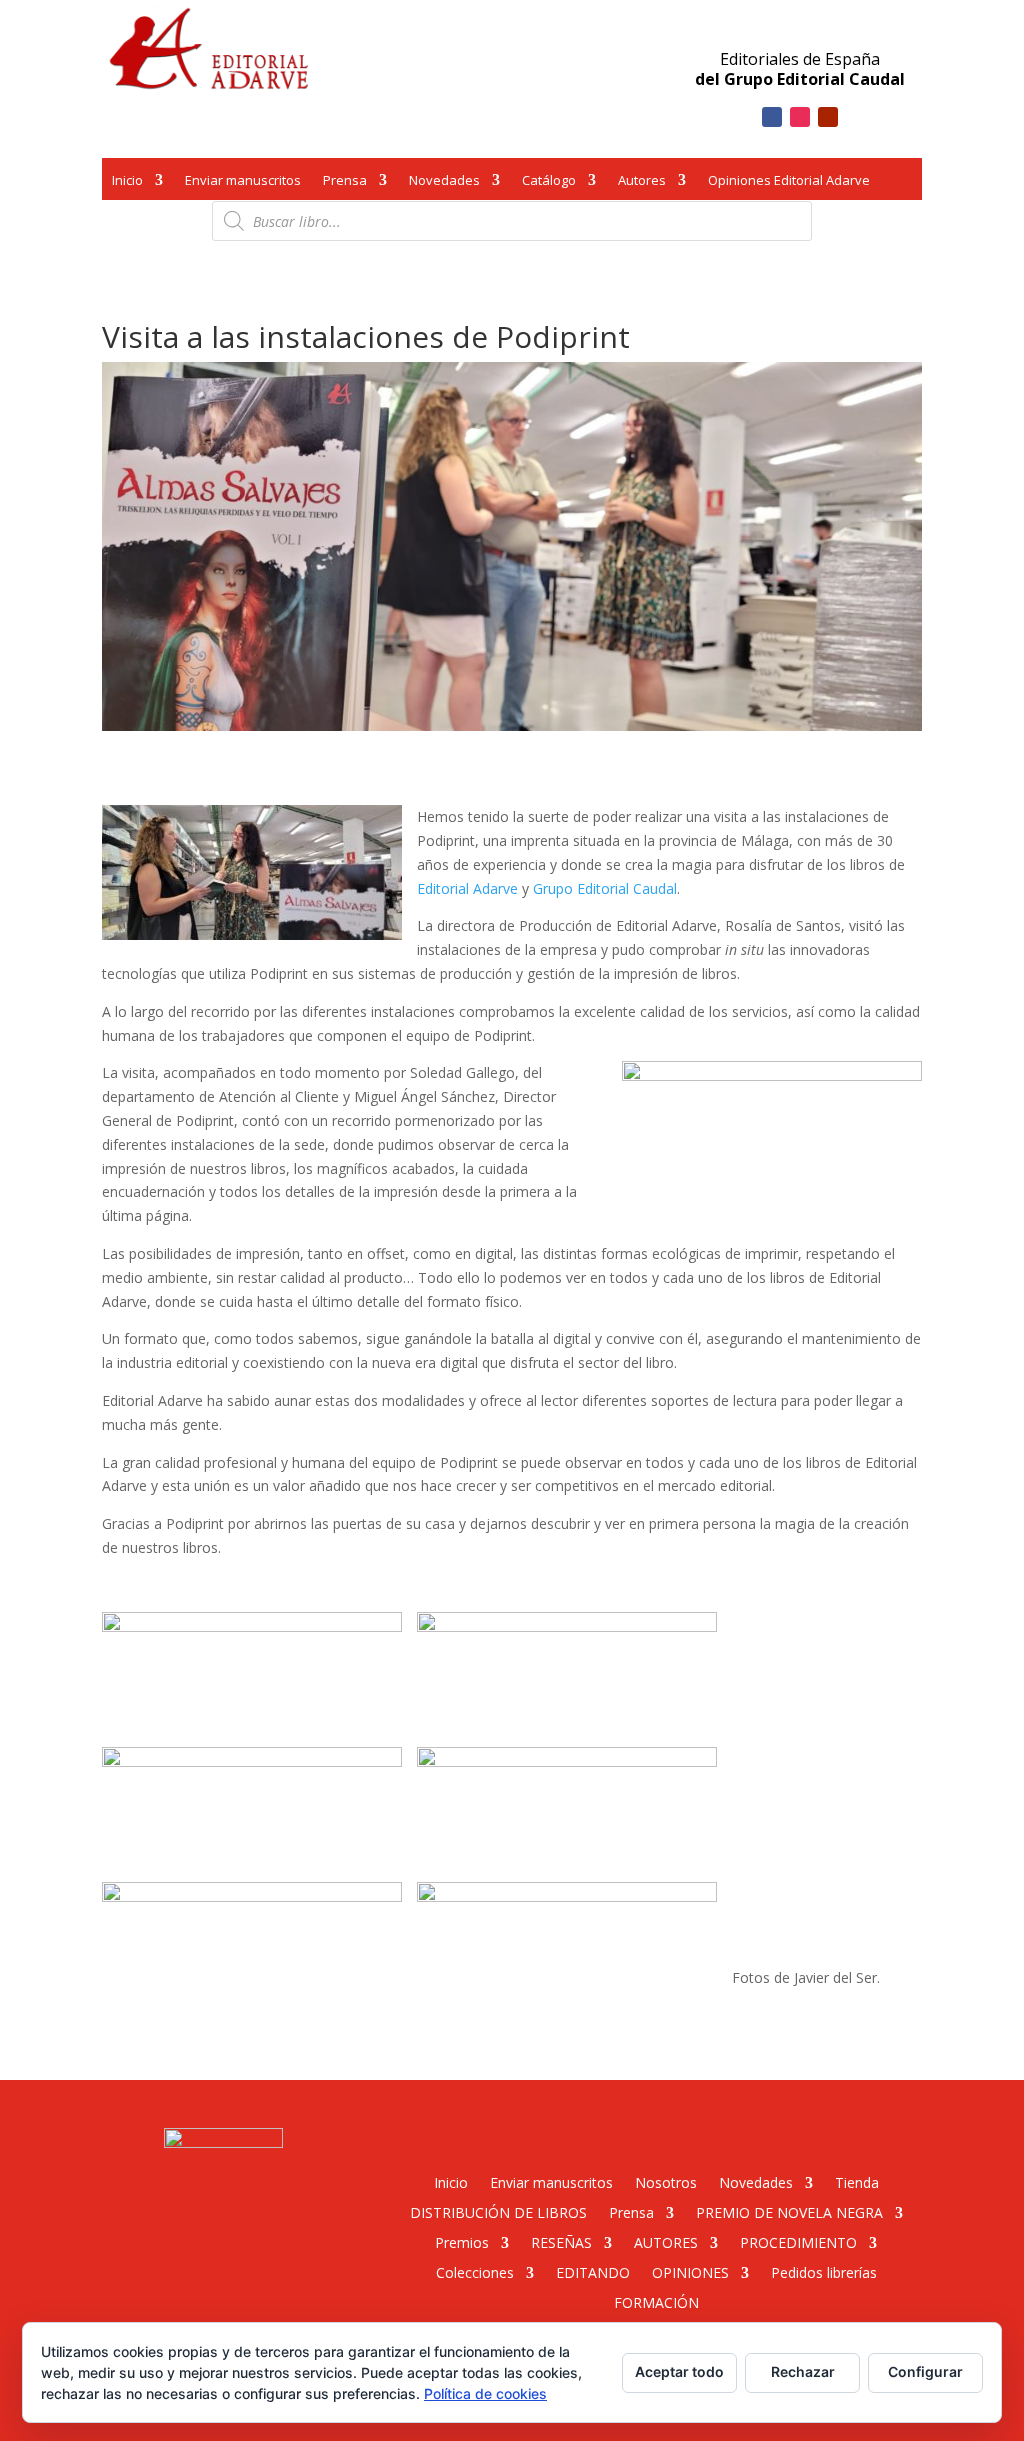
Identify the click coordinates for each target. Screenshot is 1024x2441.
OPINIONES (690, 2271)
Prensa (345, 182)
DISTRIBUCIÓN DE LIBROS (498, 2211)
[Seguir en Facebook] (772, 117)
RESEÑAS (561, 2241)
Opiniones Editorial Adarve (789, 182)
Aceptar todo (679, 2371)
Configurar (925, 2371)
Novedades (444, 182)
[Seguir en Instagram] (800, 117)
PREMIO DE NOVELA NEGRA (789, 2211)
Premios (462, 2241)
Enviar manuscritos (243, 182)
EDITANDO (593, 2271)
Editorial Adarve (467, 888)
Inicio (127, 182)
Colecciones (475, 2271)
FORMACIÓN (656, 2301)
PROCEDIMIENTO (798, 2241)
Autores (642, 182)
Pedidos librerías (824, 2271)
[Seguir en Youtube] (828, 117)
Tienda (857, 2181)
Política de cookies (485, 2393)
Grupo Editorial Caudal (605, 888)
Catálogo (549, 182)
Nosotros (666, 2181)
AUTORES (666, 2241)
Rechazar (803, 2371)
